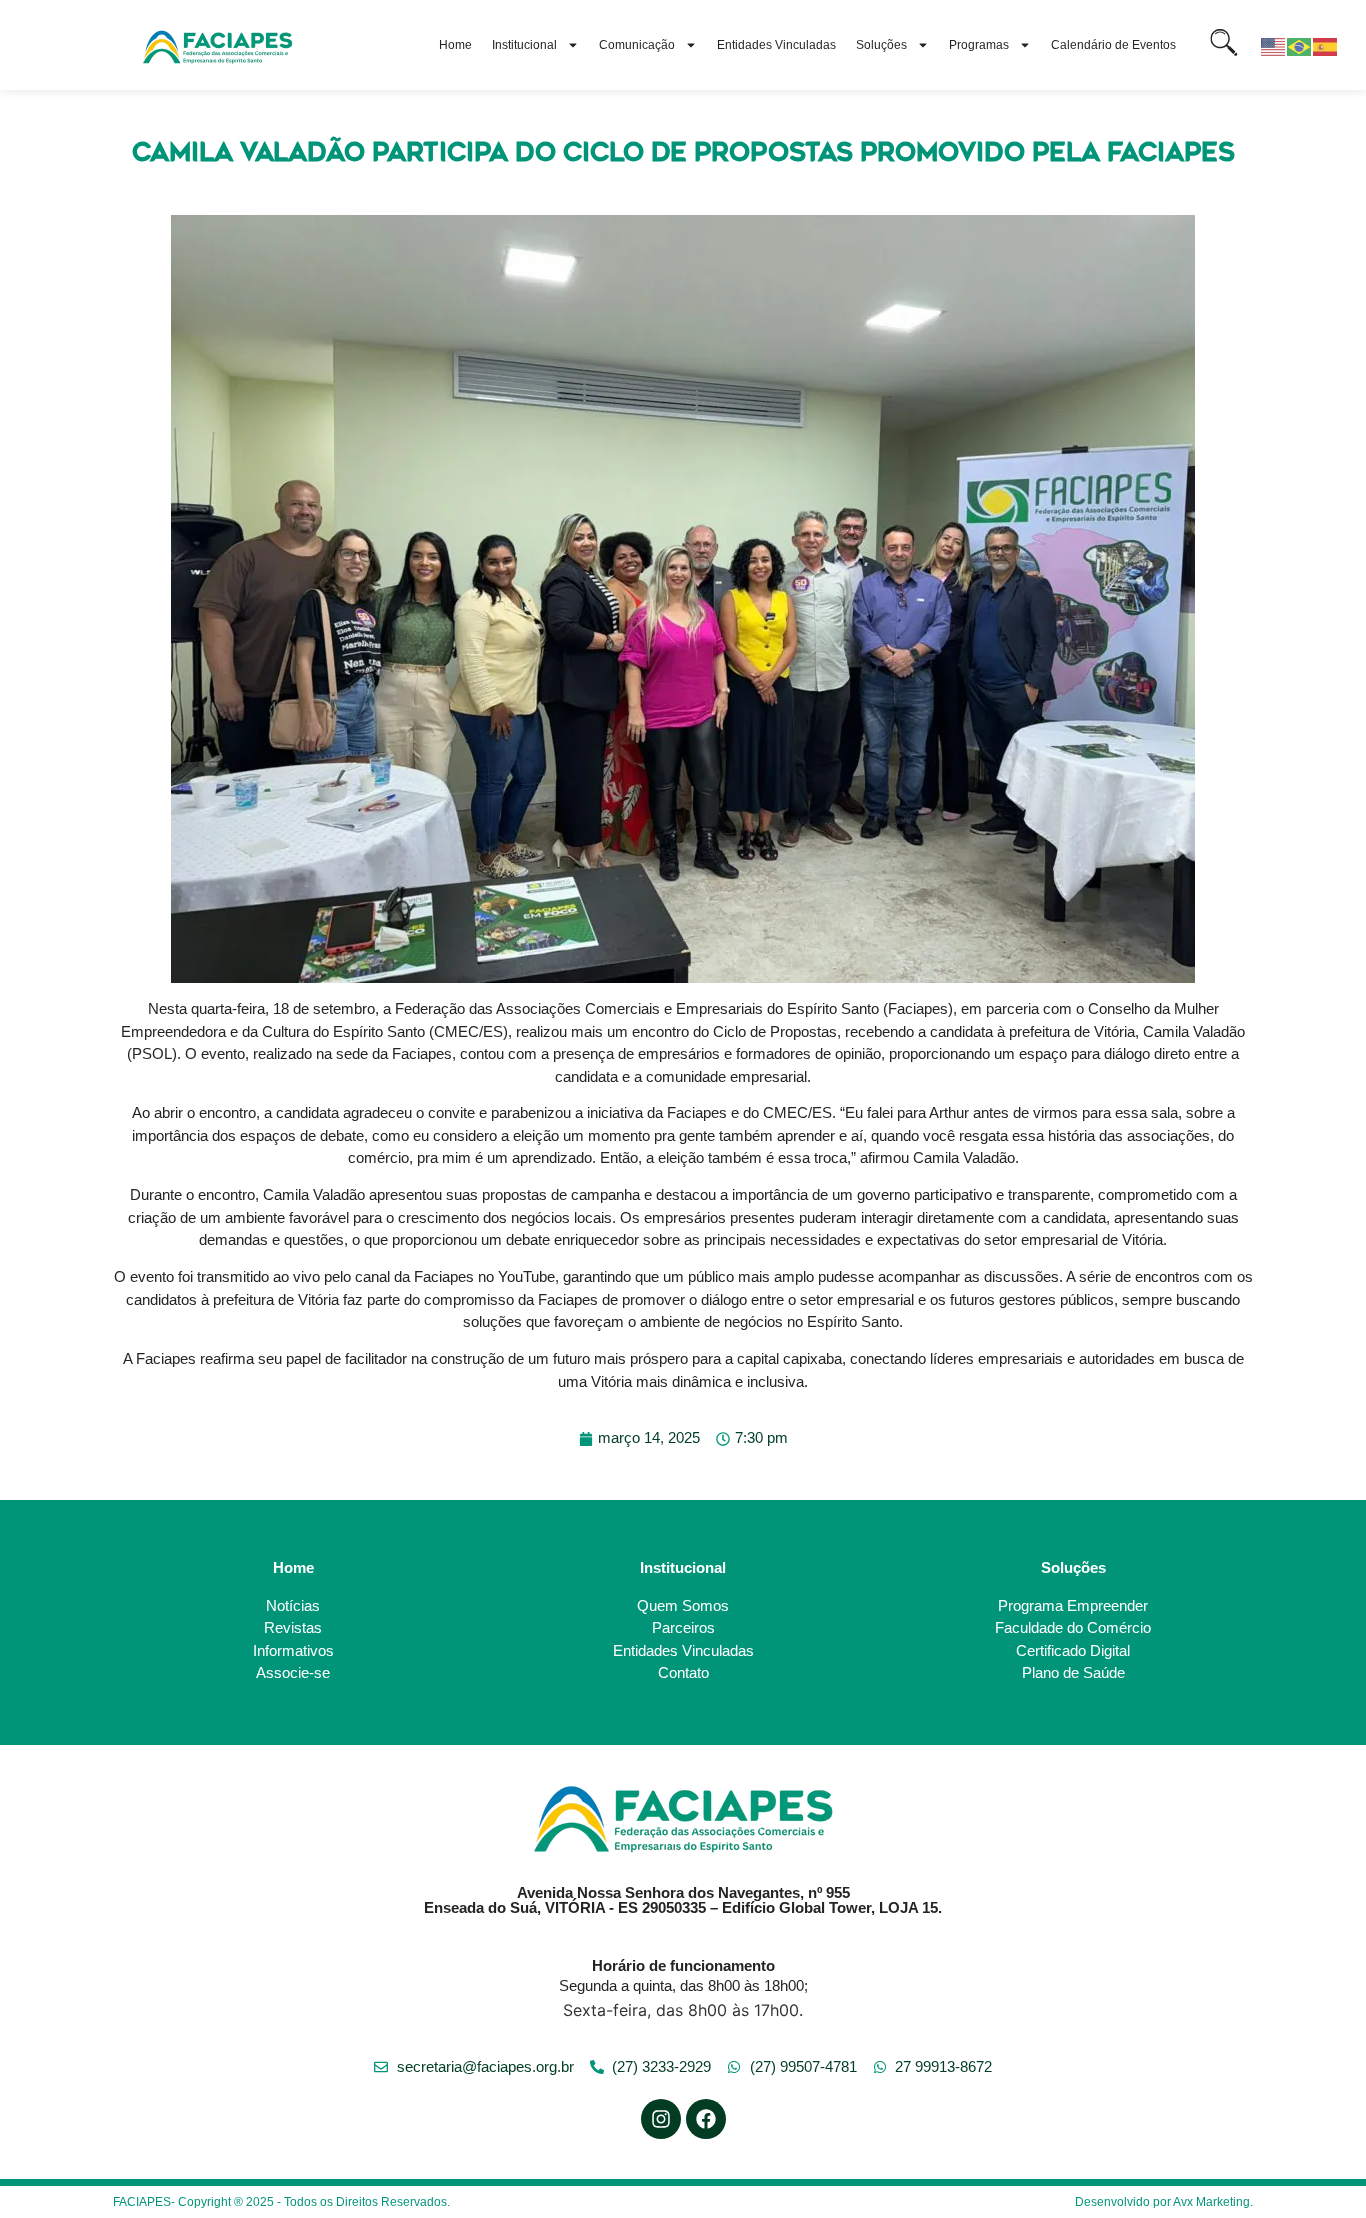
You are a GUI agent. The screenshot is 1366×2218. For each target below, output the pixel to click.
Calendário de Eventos (1113, 45)
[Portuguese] (1300, 45)
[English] (1274, 45)
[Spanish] (1326, 45)
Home (455, 45)
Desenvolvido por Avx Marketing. (1164, 2202)
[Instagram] (661, 2119)
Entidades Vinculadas (776, 45)
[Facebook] (706, 2119)
